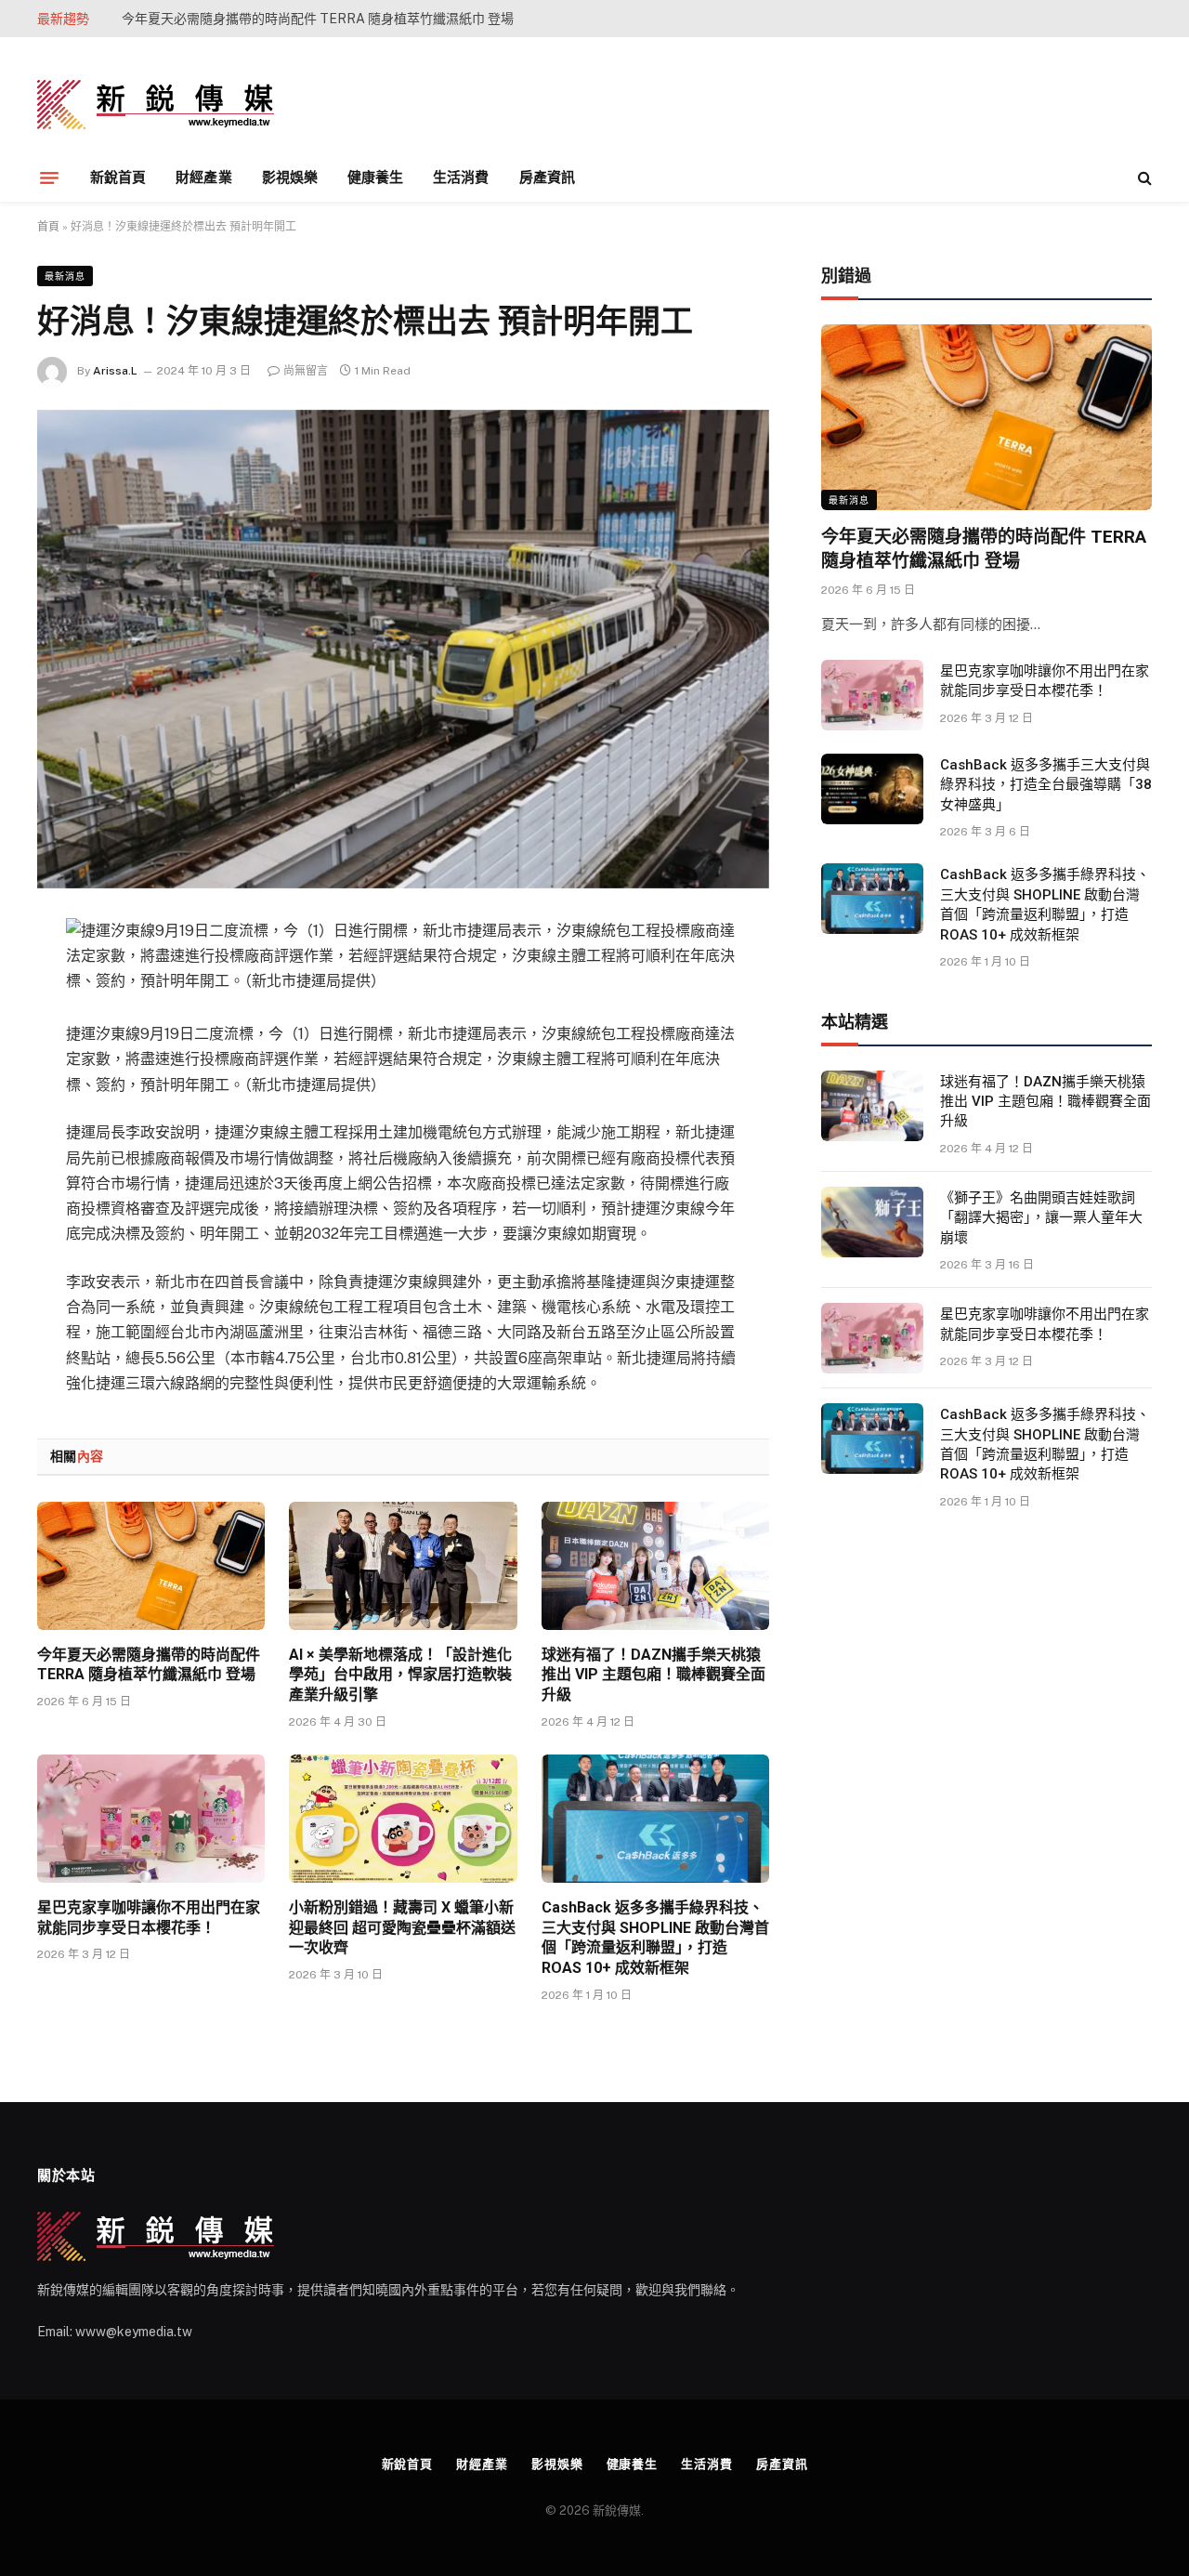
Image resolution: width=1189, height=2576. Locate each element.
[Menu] (49, 177)
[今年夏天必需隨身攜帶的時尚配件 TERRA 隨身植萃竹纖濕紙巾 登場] (151, 1566)
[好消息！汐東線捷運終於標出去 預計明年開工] (403, 649)
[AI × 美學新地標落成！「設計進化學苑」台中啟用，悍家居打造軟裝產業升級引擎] (403, 1566)
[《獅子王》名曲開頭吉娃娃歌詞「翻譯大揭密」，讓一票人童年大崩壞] (872, 1222)
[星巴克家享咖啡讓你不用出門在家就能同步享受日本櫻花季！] (151, 1819)
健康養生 (375, 177)
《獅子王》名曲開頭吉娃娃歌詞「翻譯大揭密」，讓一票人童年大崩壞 (1041, 1218)
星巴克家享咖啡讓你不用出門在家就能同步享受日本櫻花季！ (149, 1918)
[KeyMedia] (156, 105)
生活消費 (461, 177)
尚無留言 (306, 371)
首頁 (48, 227)
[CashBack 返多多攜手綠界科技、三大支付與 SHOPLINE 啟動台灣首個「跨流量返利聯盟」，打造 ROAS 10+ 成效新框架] (655, 1819)
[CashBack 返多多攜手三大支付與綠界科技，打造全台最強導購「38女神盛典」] (872, 789)
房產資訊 (547, 177)
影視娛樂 (290, 177)
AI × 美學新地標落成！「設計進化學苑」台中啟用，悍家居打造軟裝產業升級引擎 (331, 19)
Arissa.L (115, 371)
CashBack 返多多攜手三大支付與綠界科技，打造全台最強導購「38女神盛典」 (1046, 785)
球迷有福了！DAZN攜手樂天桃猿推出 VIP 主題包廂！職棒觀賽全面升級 (653, 1675)
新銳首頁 (118, 177)
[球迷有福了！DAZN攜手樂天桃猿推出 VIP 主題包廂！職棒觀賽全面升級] (655, 1566)
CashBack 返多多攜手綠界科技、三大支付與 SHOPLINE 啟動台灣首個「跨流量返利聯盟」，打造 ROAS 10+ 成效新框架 (655, 1938)
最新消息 (65, 276)
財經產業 (203, 177)
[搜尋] (1143, 178)
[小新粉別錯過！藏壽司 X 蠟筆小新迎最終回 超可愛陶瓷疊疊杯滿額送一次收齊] (403, 1819)
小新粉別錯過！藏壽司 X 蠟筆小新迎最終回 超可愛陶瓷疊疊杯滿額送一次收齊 (402, 1928)
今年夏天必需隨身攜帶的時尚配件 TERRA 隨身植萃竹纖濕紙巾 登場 (149, 1665)
